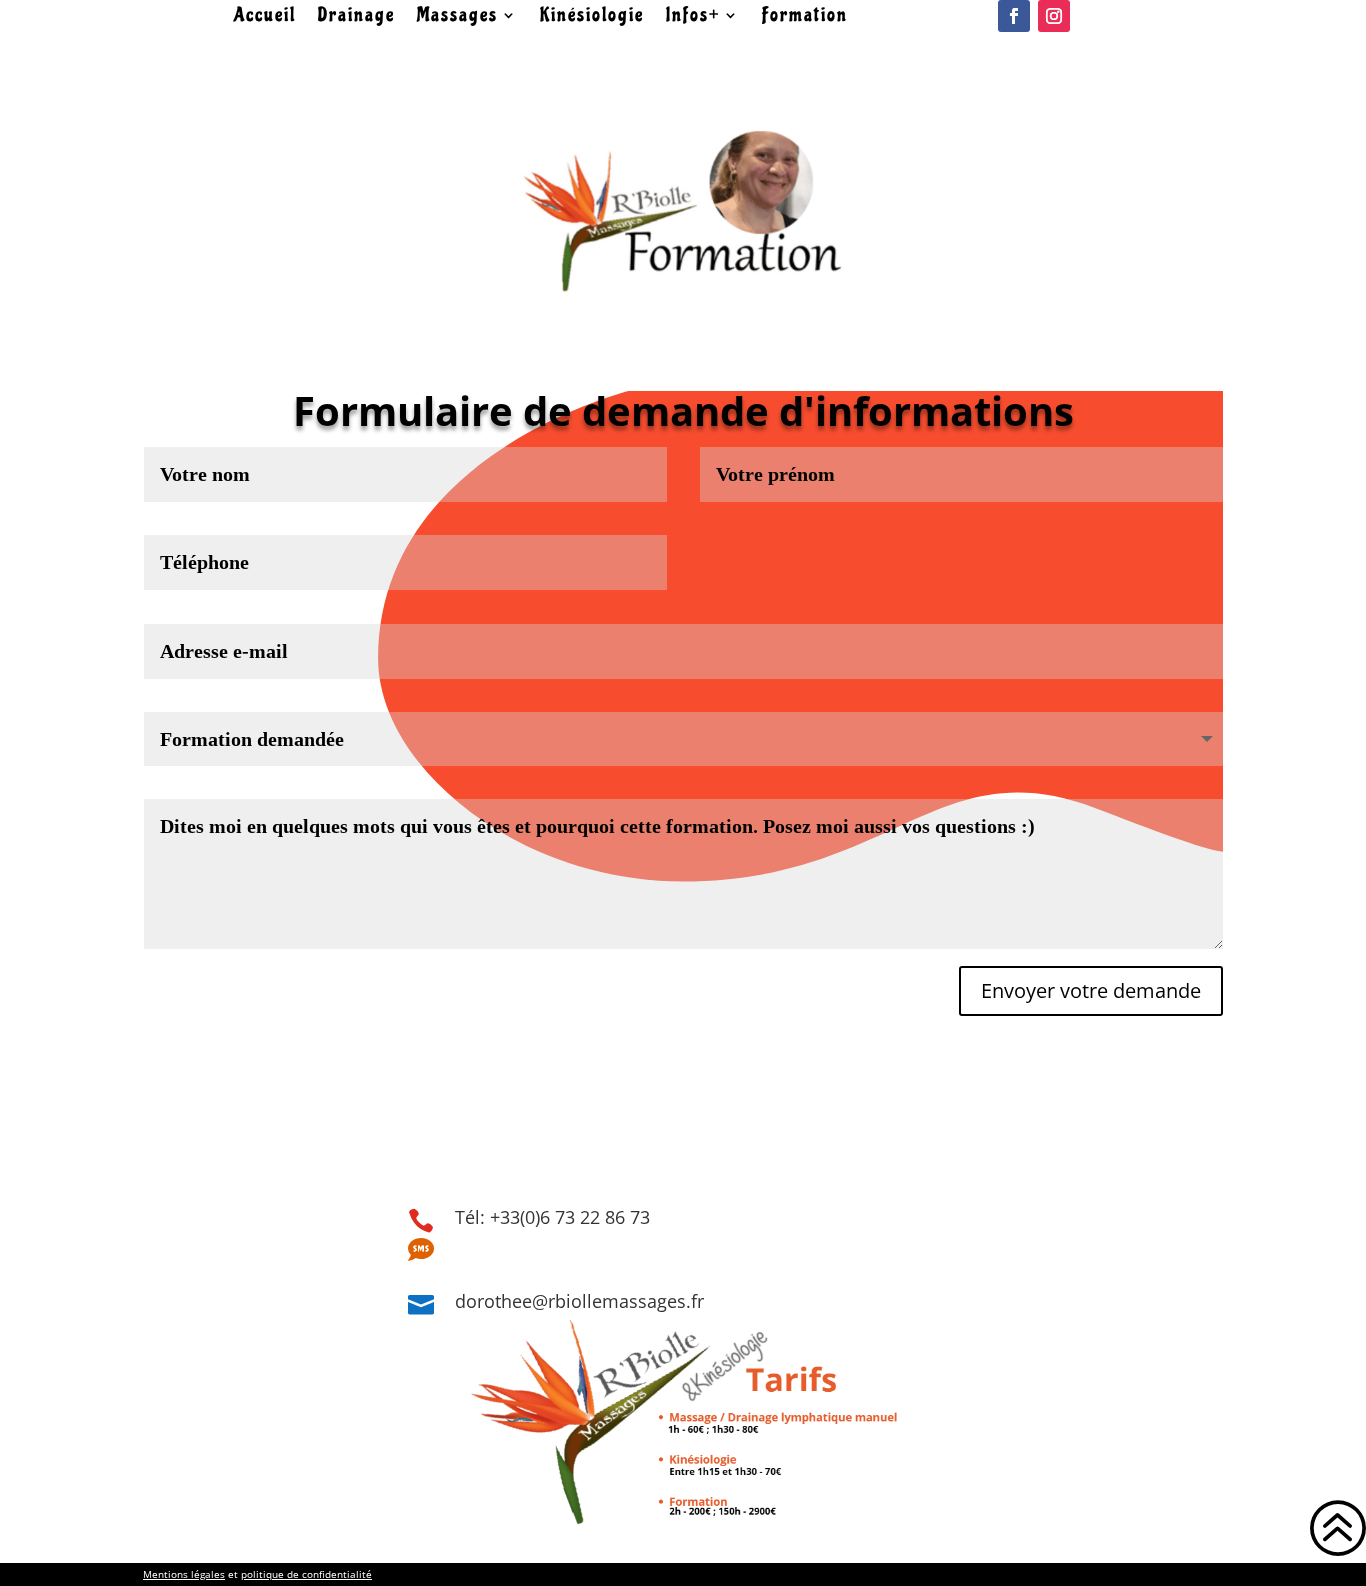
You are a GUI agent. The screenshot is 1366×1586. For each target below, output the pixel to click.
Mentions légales (184, 1574)
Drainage (356, 17)
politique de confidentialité (306, 1574)
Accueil (265, 17)
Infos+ (693, 17)
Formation (805, 17)
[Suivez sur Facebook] (1014, 16)
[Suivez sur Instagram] (1054, 16)
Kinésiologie (592, 17)
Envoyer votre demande (1091, 990)
